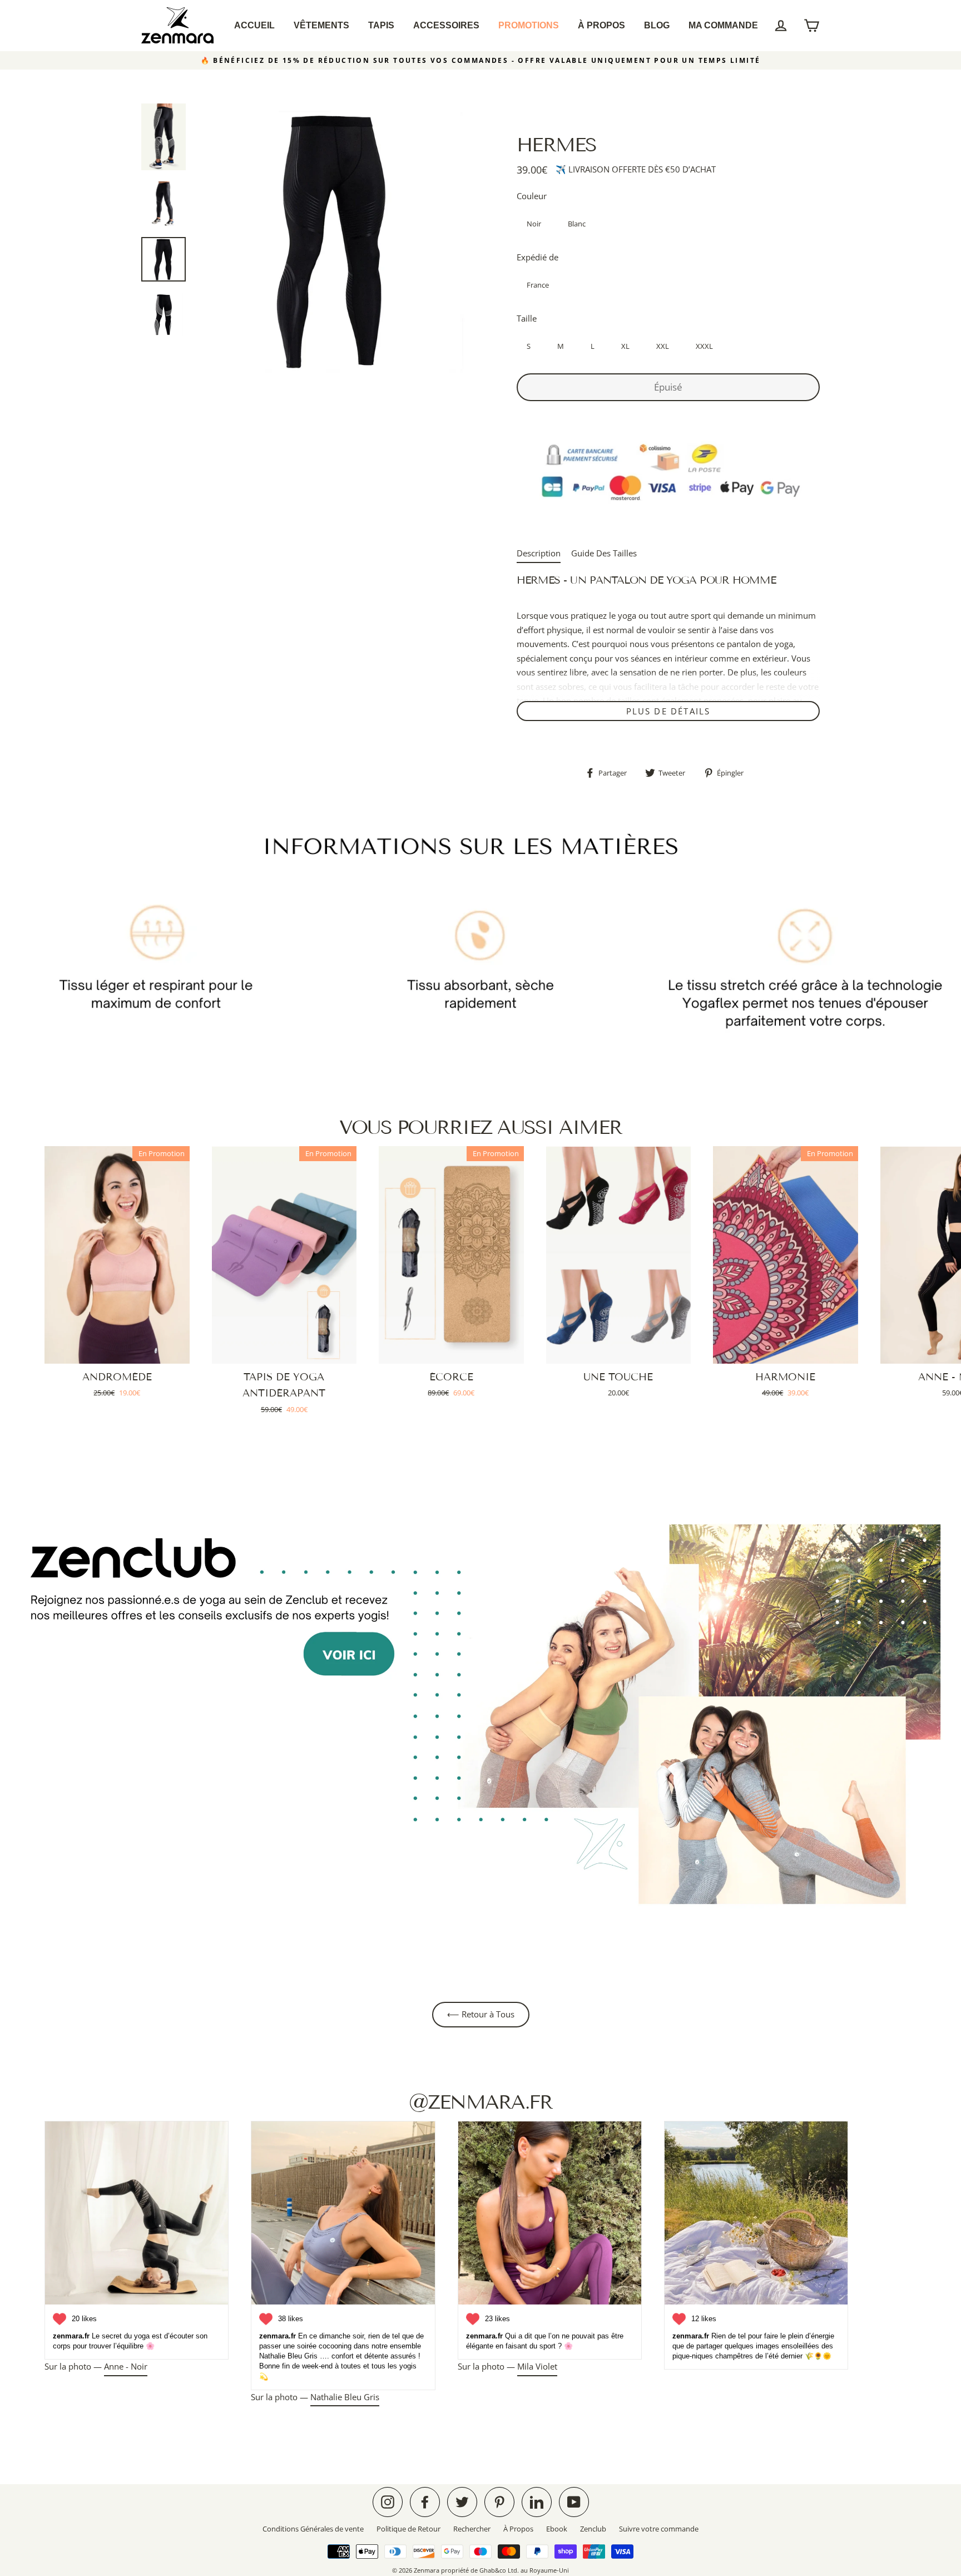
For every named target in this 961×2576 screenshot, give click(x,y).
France (538, 285)
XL (625, 346)
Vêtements (321, 25)
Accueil (254, 25)
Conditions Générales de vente (313, 2529)
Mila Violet (537, 2366)
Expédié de (538, 257)
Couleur (532, 196)
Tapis (381, 25)
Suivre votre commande (659, 2529)
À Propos (601, 25)
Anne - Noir (126, 2366)
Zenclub (593, 2529)
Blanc (577, 224)
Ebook (557, 2529)
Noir (534, 224)
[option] (333, 240)
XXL (663, 346)
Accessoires (446, 25)
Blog (657, 25)
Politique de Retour (408, 2529)
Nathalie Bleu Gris (345, 2397)
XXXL (704, 346)
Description (539, 553)
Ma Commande (723, 25)
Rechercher (472, 2529)
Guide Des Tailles (604, 553)
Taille (527, 318)
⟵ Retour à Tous (481, 2014)
